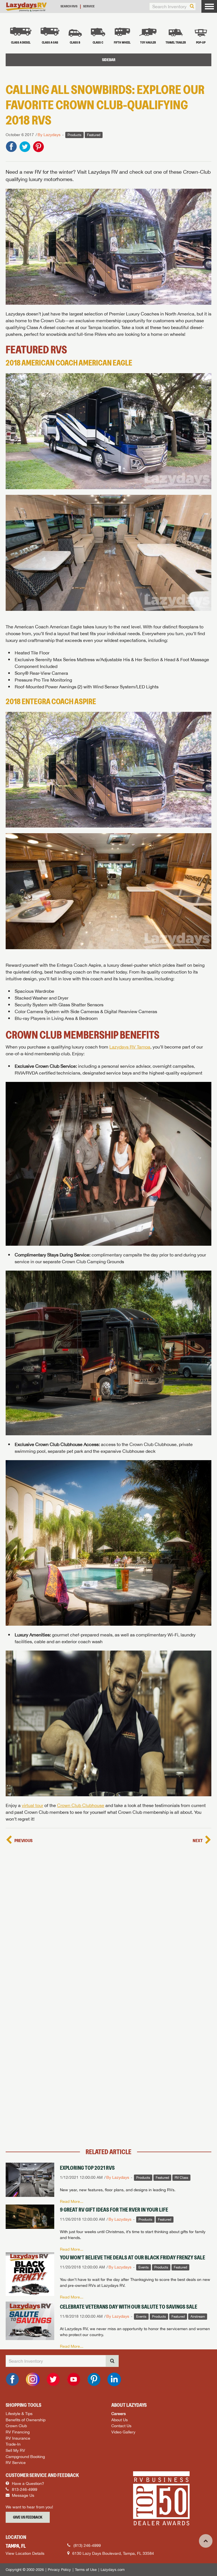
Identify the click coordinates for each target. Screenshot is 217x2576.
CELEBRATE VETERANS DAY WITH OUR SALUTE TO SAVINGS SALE (129, 2307)
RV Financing (18, 2432)
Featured (94, 135)
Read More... (72, 2201)
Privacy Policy (59, 2570)
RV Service (16, 2462)
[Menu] (209, 6)
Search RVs (69, 6)
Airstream (198, 2317)
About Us (120, 2420)
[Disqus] (108, 1917)
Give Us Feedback (28, 2517)
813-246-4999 (24, 2489)
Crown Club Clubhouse (153, 1444)
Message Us (22, 2495)
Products (74, 135)
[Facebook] (12, 2379)
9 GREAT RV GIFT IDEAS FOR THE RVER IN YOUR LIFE (114, 2210)
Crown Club (16, 2426)
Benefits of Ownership (26, 2420)
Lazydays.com (113, 2570)
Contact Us (121, 2426)
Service (89, 6)
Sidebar (109, 60)
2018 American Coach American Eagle (69, 363)
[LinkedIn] (114, 2379)
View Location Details (25, 2553)
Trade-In (13, 2444)
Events (144, 2267)
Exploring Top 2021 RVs (87, 2168)
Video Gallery (123, 2432)
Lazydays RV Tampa (130, 1047)
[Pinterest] (94, 2379)
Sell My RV (15, 2450)
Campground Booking (25, 2456)
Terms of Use (86, 2570)
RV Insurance (18, 2438)
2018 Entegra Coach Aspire (51, 702)
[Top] (206, 2541)
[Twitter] (53, 2379)
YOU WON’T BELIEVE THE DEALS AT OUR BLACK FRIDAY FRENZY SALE (133, 2257)
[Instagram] (33, 2379)
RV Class (181, 2178)
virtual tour (32, 1805)
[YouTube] (73, 2379)
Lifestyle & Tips (19, 2413)
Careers (119, 2413)
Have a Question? (27, 2483)
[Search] (192, 7)
